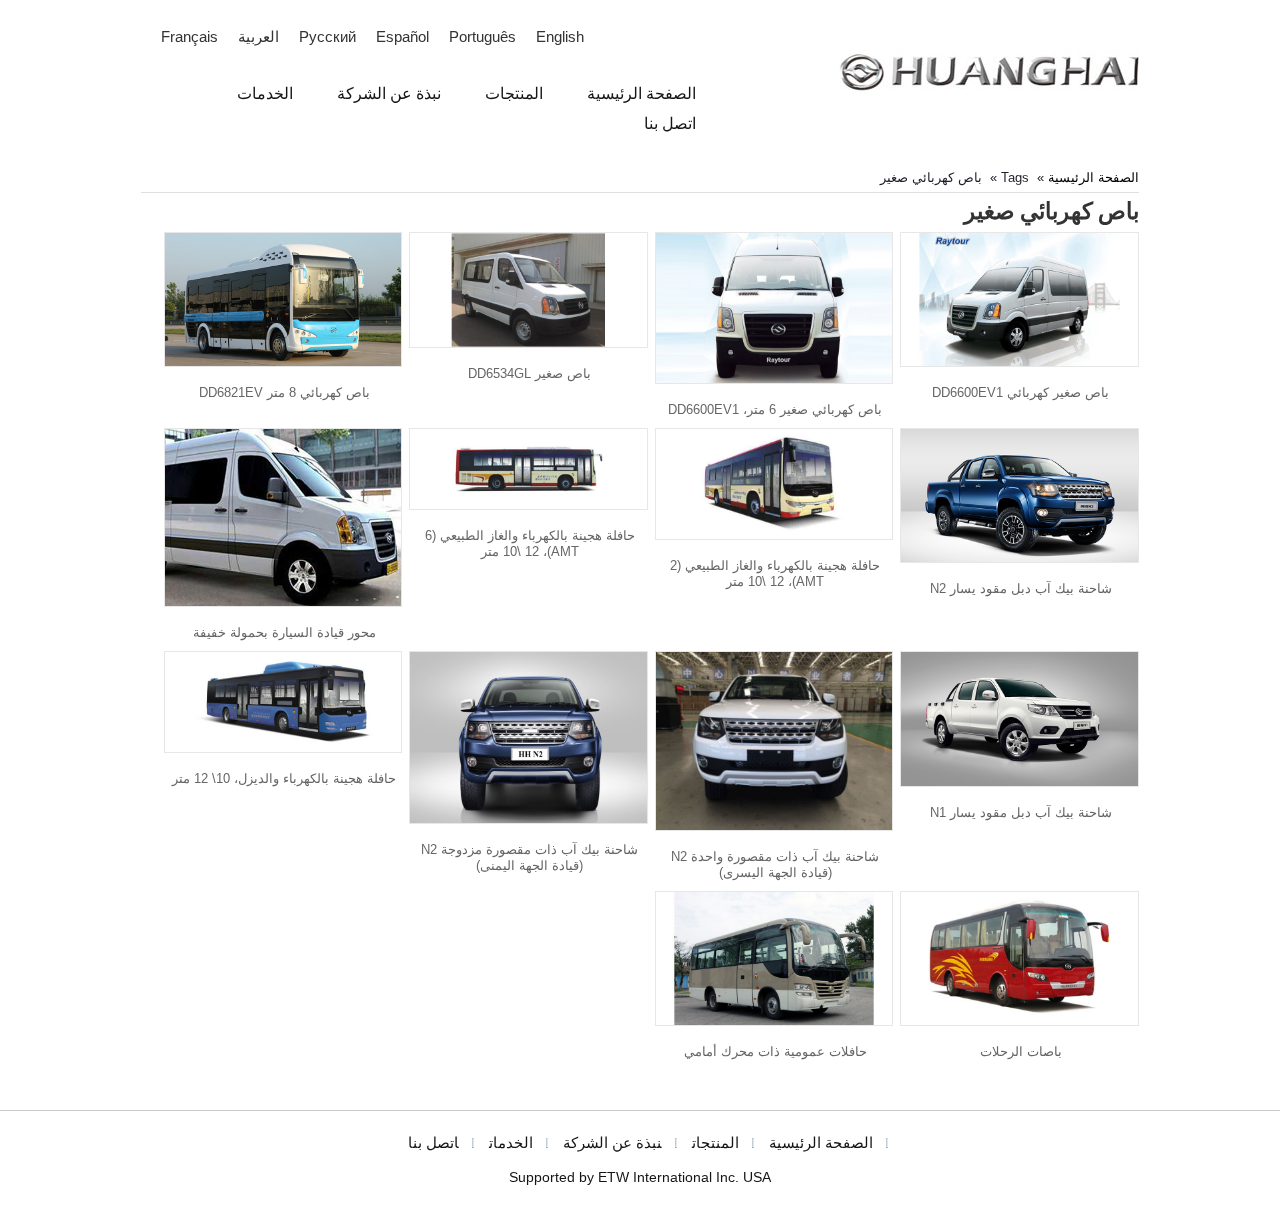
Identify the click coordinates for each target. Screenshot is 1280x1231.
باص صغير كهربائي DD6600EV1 (1020, 392)
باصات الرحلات (1021, 1051)
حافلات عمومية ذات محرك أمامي (775, 1051)
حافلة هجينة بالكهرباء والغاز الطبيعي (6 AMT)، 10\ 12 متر (530, 543)
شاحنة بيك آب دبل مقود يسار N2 (1021, 588)
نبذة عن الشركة (612, 1143)
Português (482, 37)
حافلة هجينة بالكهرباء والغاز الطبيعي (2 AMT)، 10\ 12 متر (775, 573)
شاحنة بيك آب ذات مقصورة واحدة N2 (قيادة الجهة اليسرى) (775, 864)
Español (402, 37)
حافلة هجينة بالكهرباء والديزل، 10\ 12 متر (284, 778)
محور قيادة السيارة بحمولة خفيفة (284, 632)
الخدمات (511, 1143)
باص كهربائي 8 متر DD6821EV (284, 392)
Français (189, 37)
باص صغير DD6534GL (529, 373)
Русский (327, 37)
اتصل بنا (433, 1143)
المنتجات (715, 1143)
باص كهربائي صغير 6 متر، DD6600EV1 (775, 409)
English (560, 37)
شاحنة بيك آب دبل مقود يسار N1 (1021, 812)
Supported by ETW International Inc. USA (640, 1177)
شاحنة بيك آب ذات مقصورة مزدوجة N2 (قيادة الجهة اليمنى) (529, 857)
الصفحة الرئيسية (1093, 177)
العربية (258, 37)
